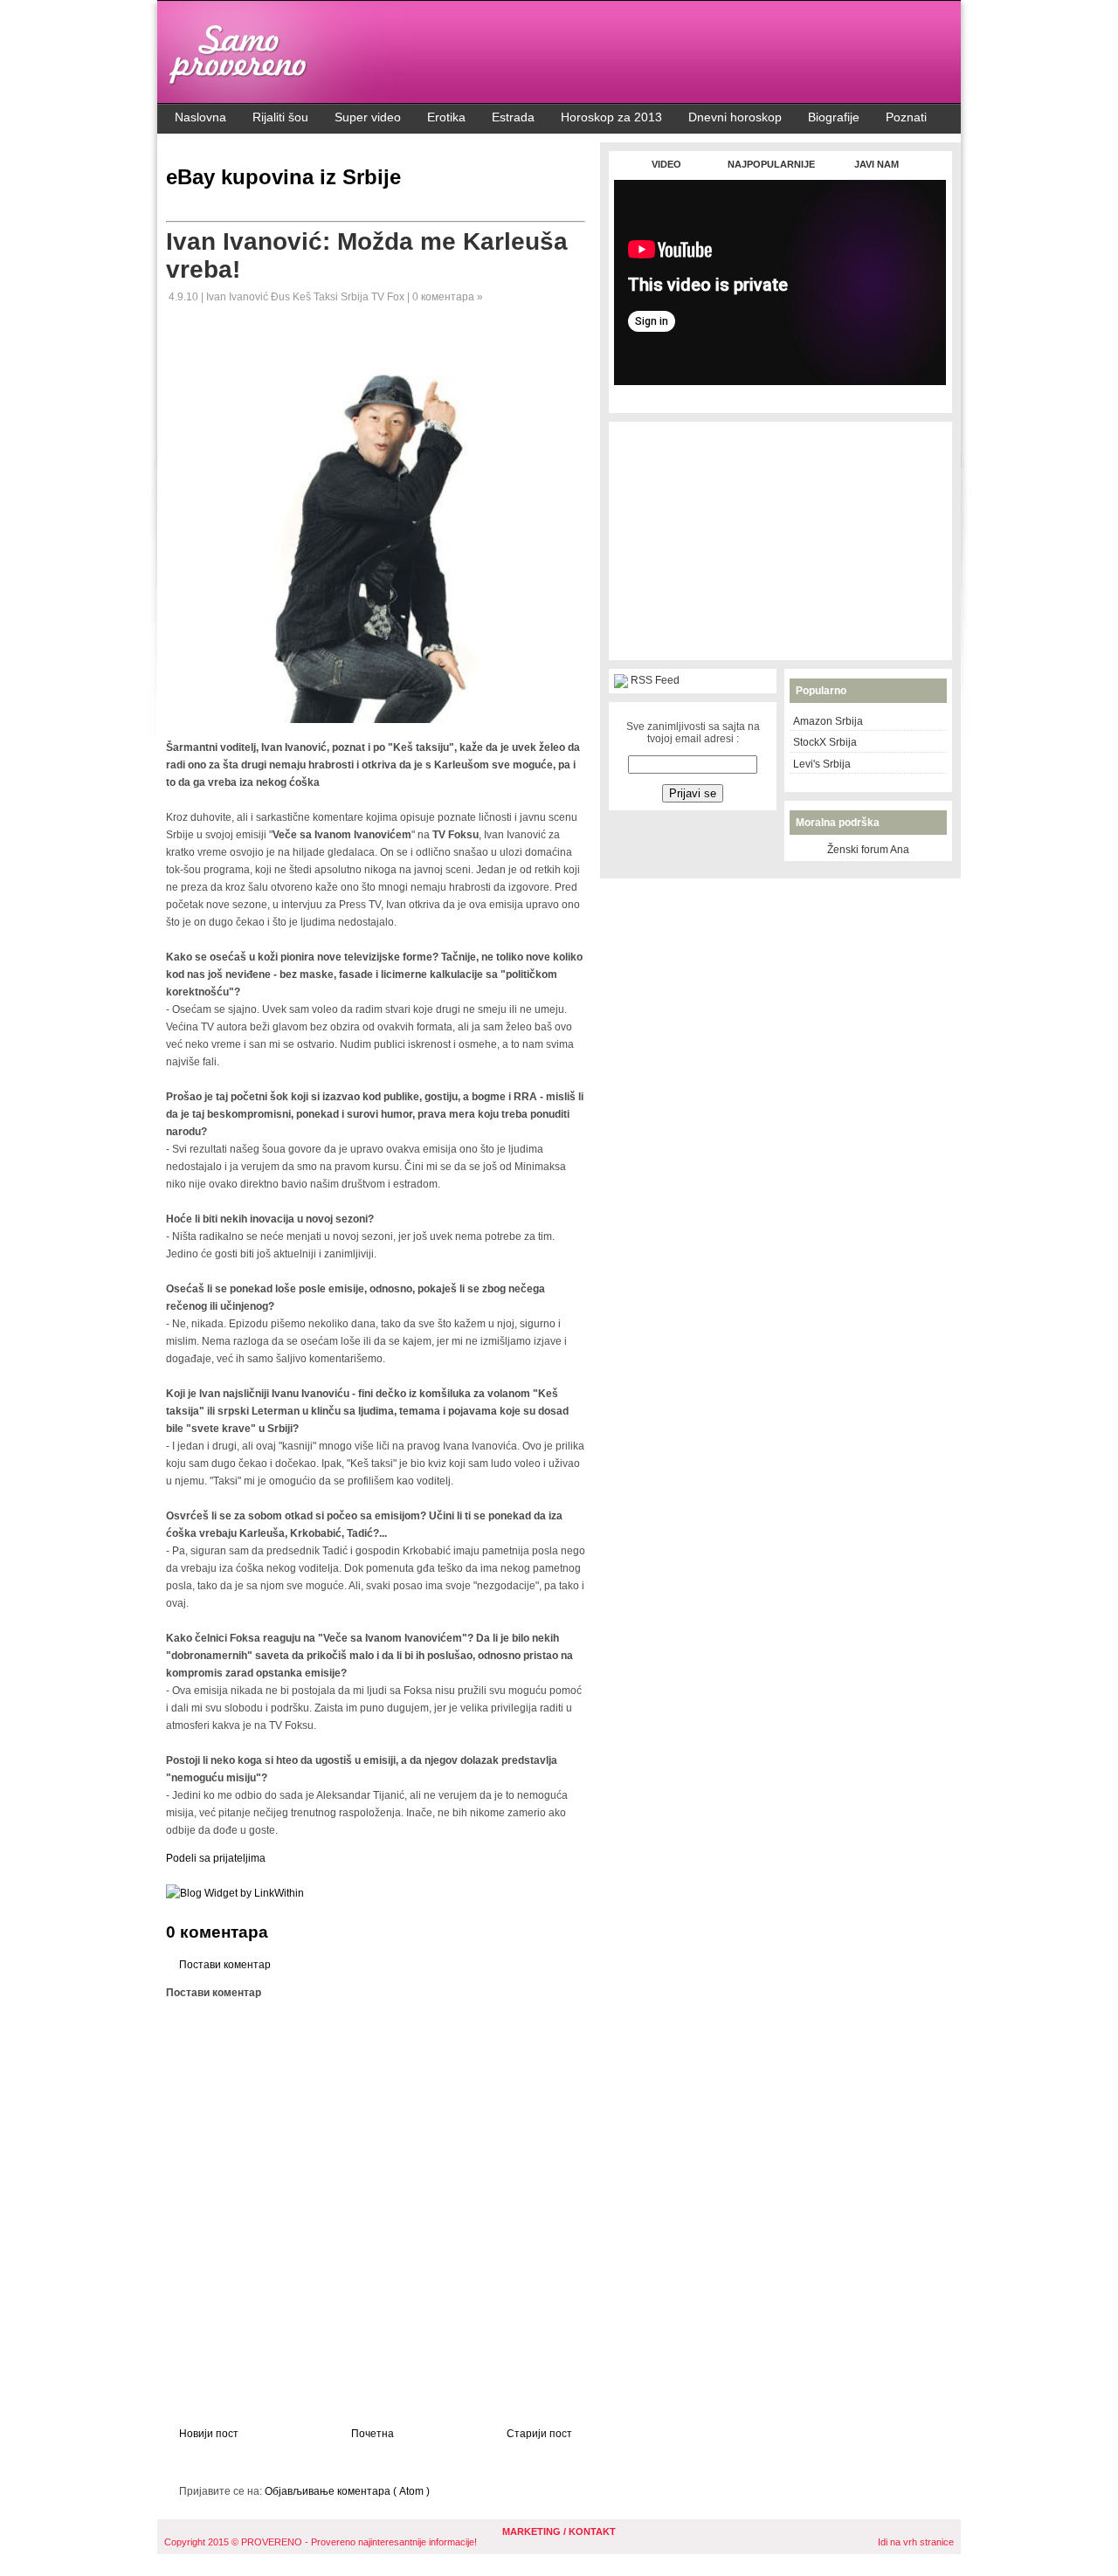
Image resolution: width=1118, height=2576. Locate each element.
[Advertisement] (780, 394)
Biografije (834, 117)
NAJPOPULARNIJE (771, 164)
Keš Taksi (317, 297)
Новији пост (209, 2434)
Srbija (356, 297)
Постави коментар (225, 1965)
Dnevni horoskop (735, 117)
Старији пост (539, 2434)
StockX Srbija (825, 742)
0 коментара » (448, 297)
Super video (368, 117)
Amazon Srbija (828, 721)
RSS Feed (655, 680)
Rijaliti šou (280, 117)
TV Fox (389, 297)
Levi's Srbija (822, 764)
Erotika (446, 117)
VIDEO (666, 164)
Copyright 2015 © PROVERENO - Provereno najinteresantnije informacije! (321, 2542)
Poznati (906, 117)
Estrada (513, 117)
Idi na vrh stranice (916, 2542)
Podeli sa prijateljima (216, 1858)
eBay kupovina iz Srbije (283, 177)
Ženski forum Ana (868, 850)
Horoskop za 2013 (611, 117)
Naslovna (200, 117)
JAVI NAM (876, 164)
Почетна (373, 2434)
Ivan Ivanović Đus (249, 297)
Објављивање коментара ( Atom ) (347, 2491)
